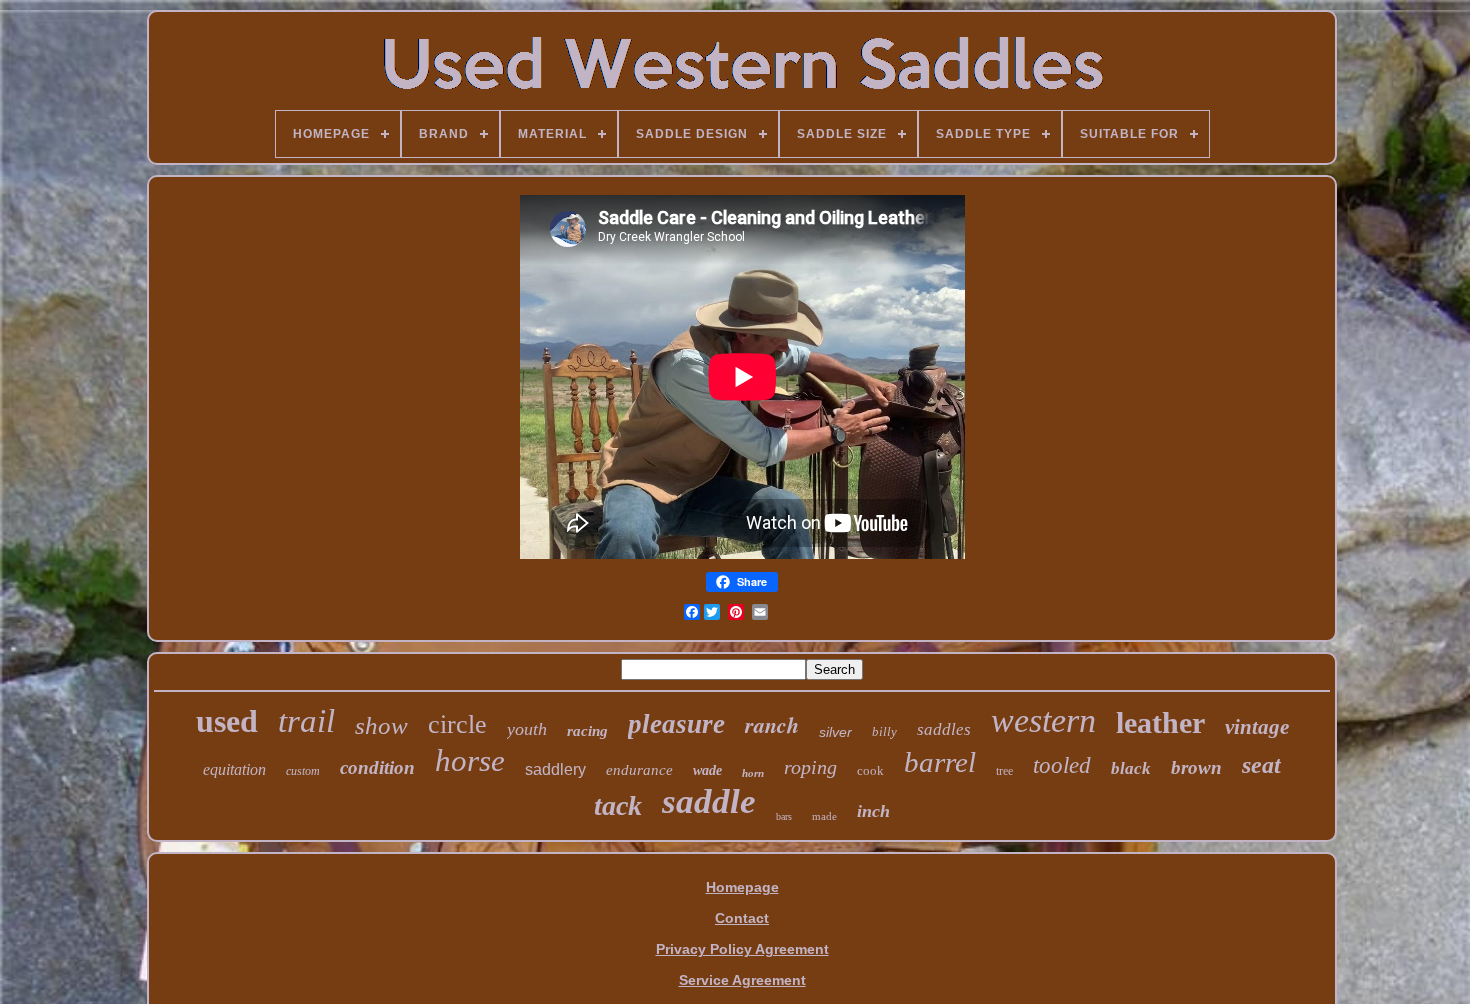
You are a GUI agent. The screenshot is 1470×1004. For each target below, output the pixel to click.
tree (1004, 771)
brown (1196, 767)
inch (873, 811)
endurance (639, 770)
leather (1160, 722)
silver (835, 732)
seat (1261, 765)
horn (753, 773)
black (1131, 768)
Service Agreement (742, 980)
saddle (709, 801)
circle (457, 724)
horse (470, 760)
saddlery (555, 769)
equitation (234, 769)
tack (618, 805)
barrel (940, 762)
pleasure (676, 724)
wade (707, 770)
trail (306, 721)
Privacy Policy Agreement (742, 949)
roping (810, 767)
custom (303, 771)
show (381, 725)
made (824, 816)
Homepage (742, 887)
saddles (944, 729)
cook (870, 770)
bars (784, 816)
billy (884, 731)
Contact (742, 918)
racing (587, 731)
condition (377, 767)
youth (527, 729)
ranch (772, 724)
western (1043, 720)
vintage (1257, 727)
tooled (1062, 765)
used (227, 721)
